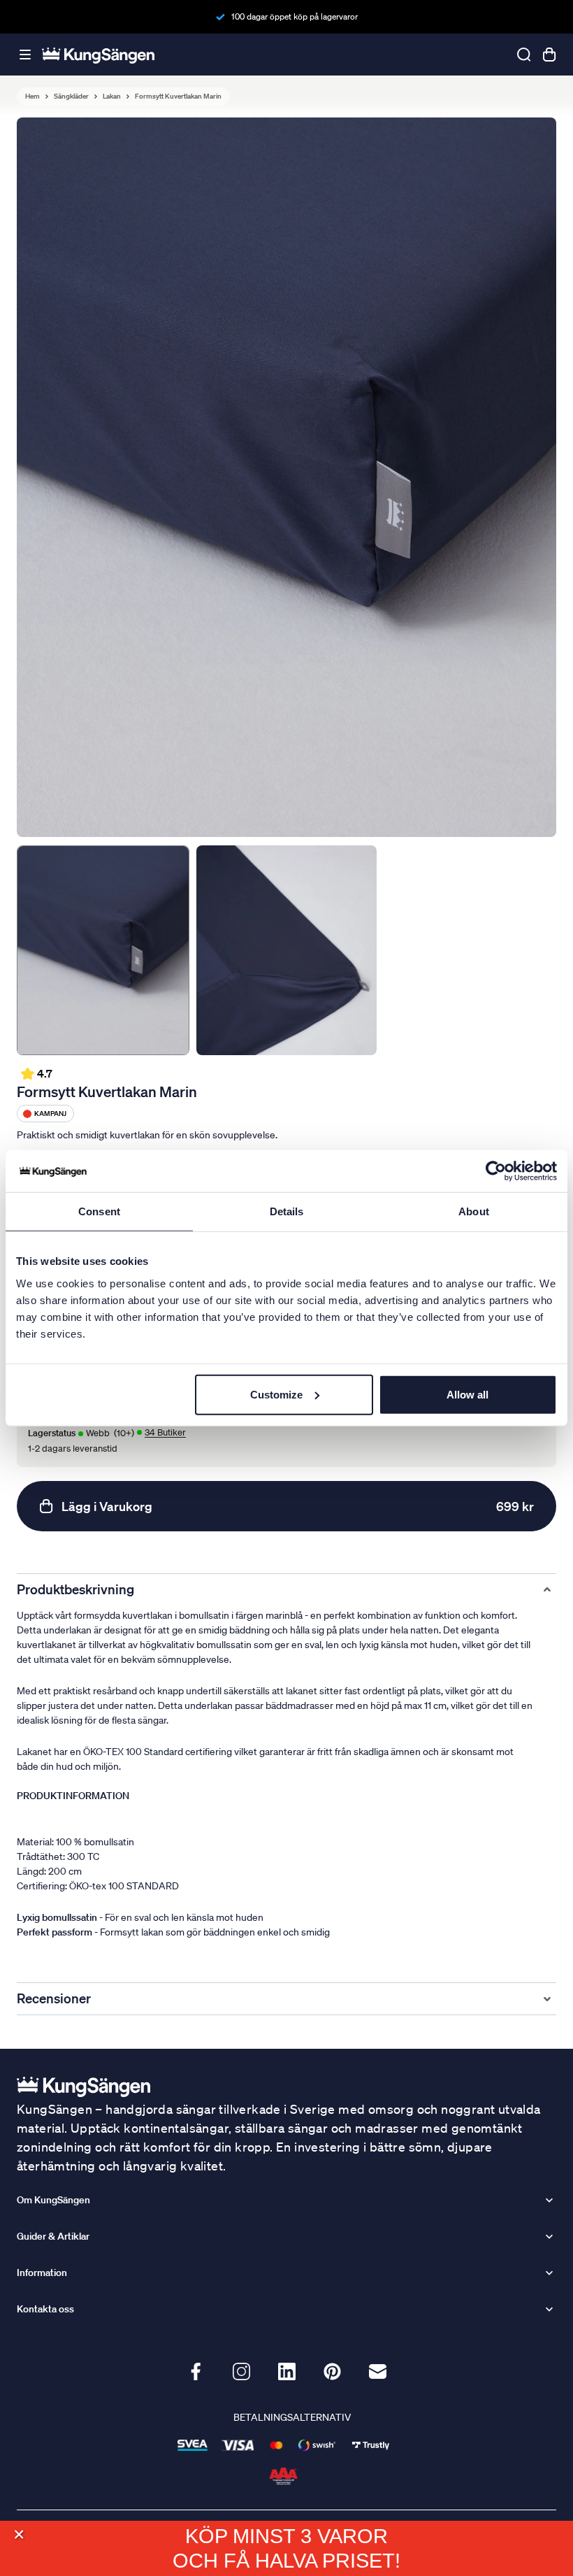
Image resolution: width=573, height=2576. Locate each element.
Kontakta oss (45, 2309)
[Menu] (25, 55)
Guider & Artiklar (53, 2236)
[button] (19, 2534)
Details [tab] (287, 1211)
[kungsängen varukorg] (549, 55)
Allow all (467, 1394)
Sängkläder (71, 96)
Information (42, 2273)
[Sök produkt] (524, 55)
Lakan (112, 96)
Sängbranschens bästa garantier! (294, 16)
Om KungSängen (53, 2200)
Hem (32, 96)
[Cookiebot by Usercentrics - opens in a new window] (496, 1171)
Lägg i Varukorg (298, 1506)
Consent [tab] (99, 1211)
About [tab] (474, 1211)
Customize (276, 1394)
